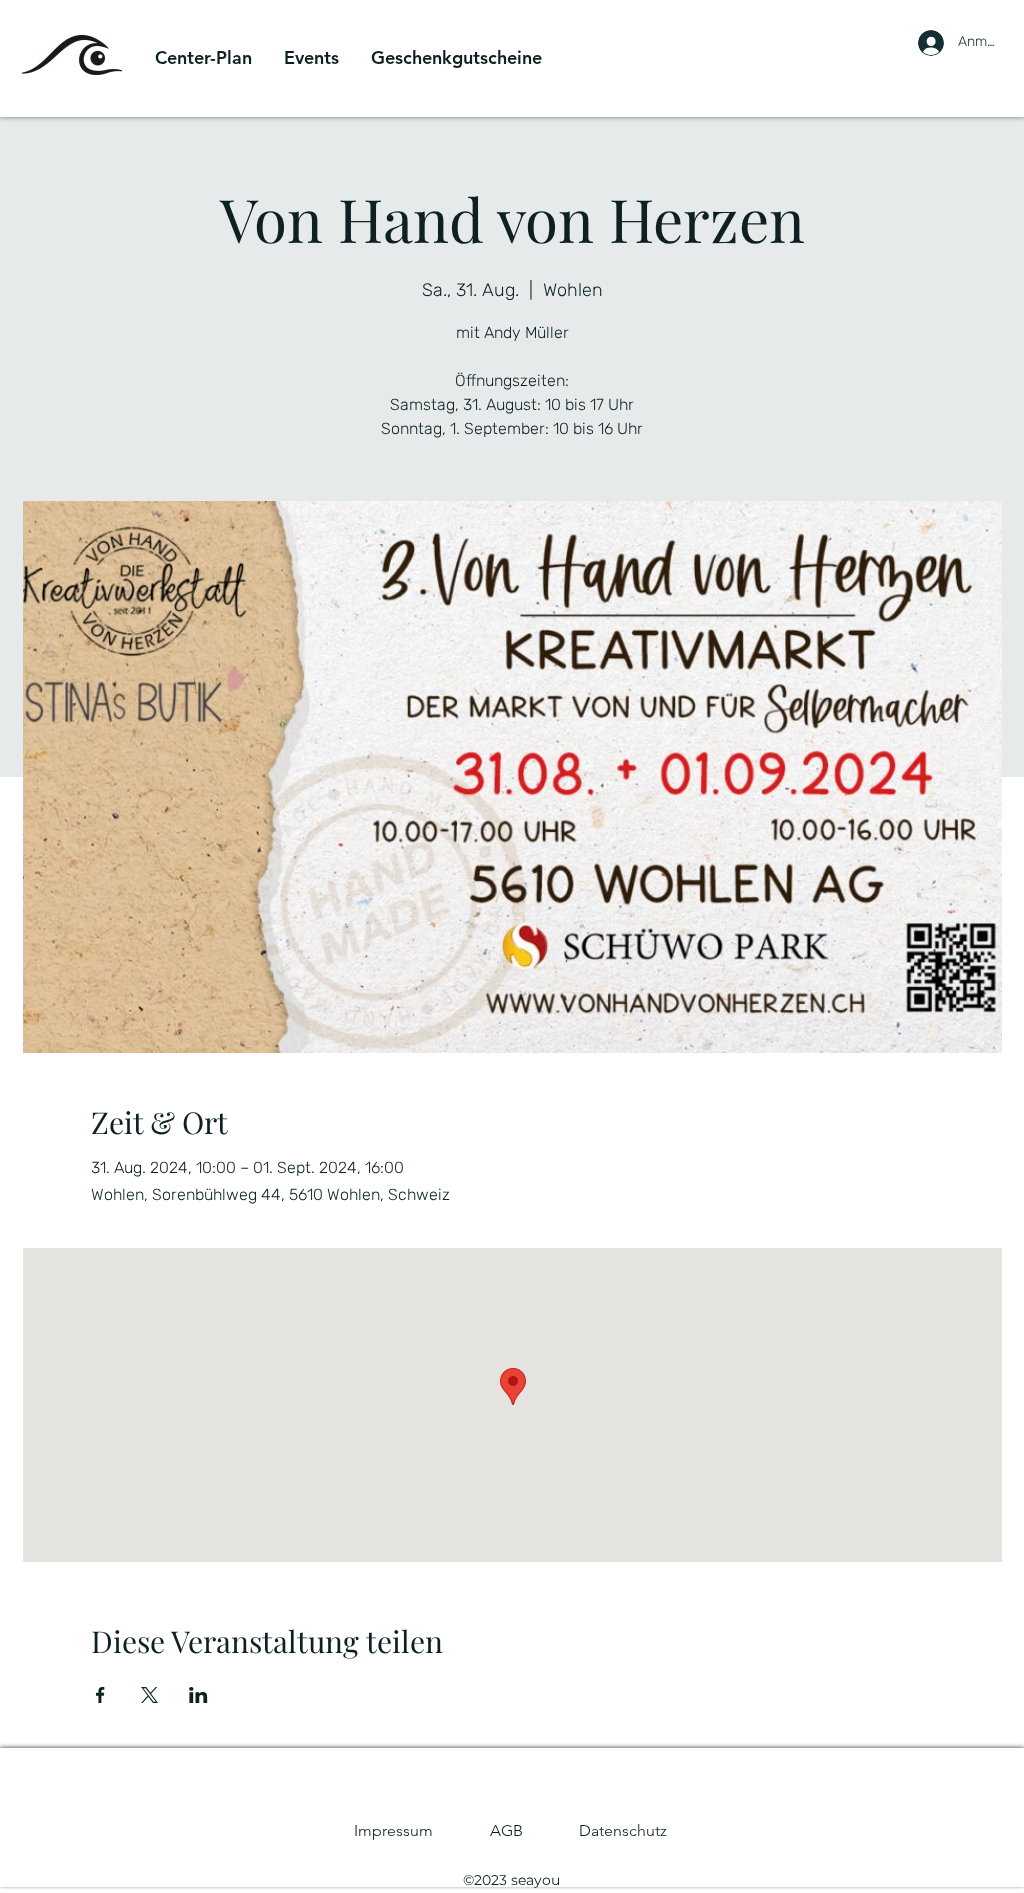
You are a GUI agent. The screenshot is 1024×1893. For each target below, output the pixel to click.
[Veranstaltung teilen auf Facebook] (100, 1695)
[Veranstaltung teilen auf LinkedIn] (198, 1695)
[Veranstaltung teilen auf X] (149, 1695)
